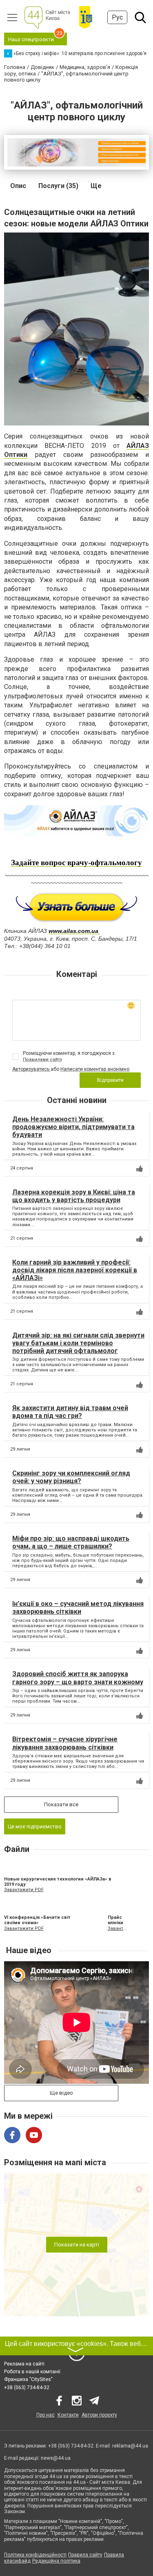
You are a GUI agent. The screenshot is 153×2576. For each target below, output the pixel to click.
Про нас (45, 2415)
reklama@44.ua (130, 2446)
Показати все (61, 1804)
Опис (18, 186)
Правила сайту (85, 2555)
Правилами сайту (42, 1060)
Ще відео (61, 2093)
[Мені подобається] (140, 1169)
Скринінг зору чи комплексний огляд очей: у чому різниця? (71, 1477)
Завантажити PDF (24, 1890)
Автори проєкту (99, 2415)
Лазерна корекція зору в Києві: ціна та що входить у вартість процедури (74, 1196)
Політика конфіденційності (35, 2555)
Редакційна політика (56, 2561)
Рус (117, 17)
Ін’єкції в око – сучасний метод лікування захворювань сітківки (78, 1608)
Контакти (68, 2415)
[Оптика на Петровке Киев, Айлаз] (76, 821)
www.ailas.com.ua (73, 931)
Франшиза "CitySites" (28, 2379)
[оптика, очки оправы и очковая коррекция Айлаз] (76, 907)
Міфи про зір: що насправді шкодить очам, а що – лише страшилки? (71, 1542)
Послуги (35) (58, 186)
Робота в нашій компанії (32, 2372)
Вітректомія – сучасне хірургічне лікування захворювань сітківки (65, 1743)
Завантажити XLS (117, 1928)
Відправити (110, 1080)
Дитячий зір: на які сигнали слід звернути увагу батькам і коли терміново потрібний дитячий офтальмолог (78, 1343)
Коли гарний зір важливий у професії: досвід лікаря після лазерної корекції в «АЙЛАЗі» (75, 1270)
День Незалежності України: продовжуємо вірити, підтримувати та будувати (73, 1127)
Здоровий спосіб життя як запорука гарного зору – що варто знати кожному (78, 1678)
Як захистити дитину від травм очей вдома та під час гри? (70, 1412)
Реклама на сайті (24, 2364)
